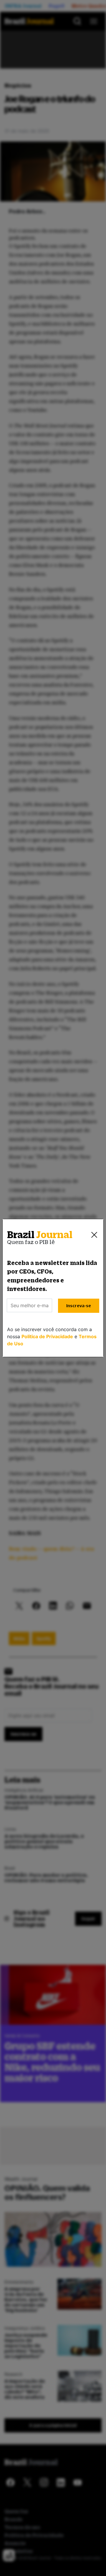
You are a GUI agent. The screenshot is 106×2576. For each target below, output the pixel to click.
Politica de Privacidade (47, 1336)
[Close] (94, 1235)
